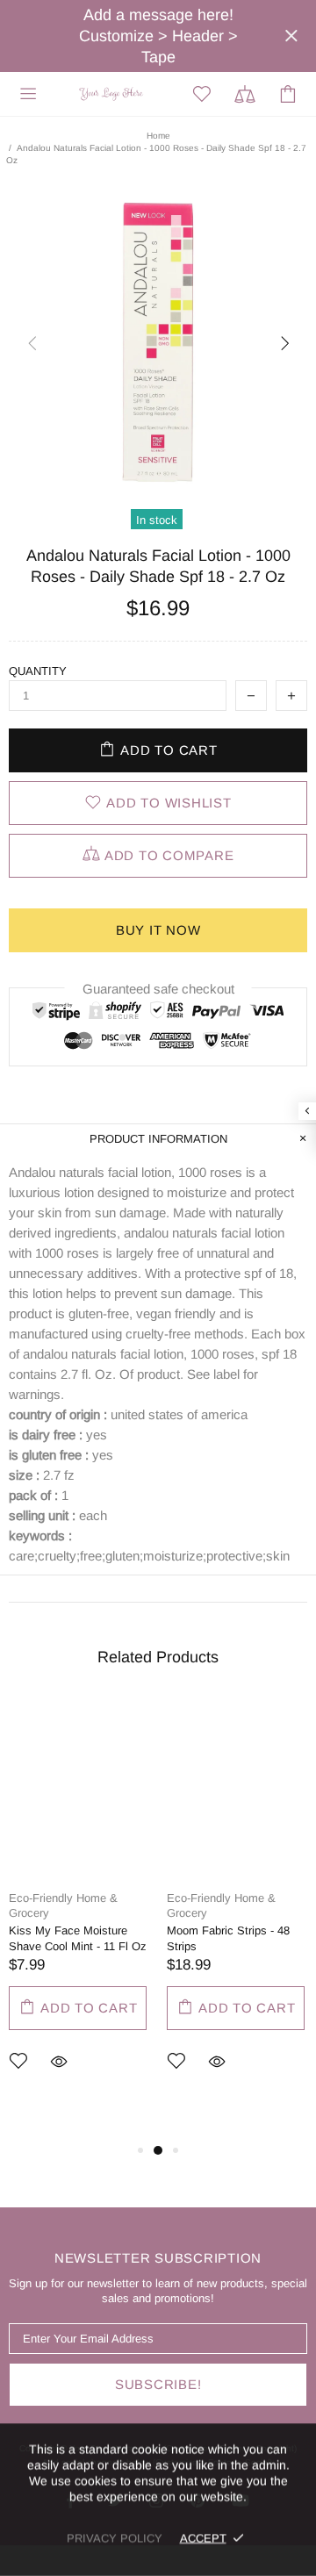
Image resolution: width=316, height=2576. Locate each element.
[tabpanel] (79, 1912)
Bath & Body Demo (113, 93)
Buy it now (158, 930)
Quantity (38, 671)
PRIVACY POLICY (115, 2538)
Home (158, 136)
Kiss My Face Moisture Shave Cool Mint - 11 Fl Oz (78, 1938)
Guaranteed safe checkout (158, 989)
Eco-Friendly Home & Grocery (63, 1905)
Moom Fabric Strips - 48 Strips (228, 1938)
